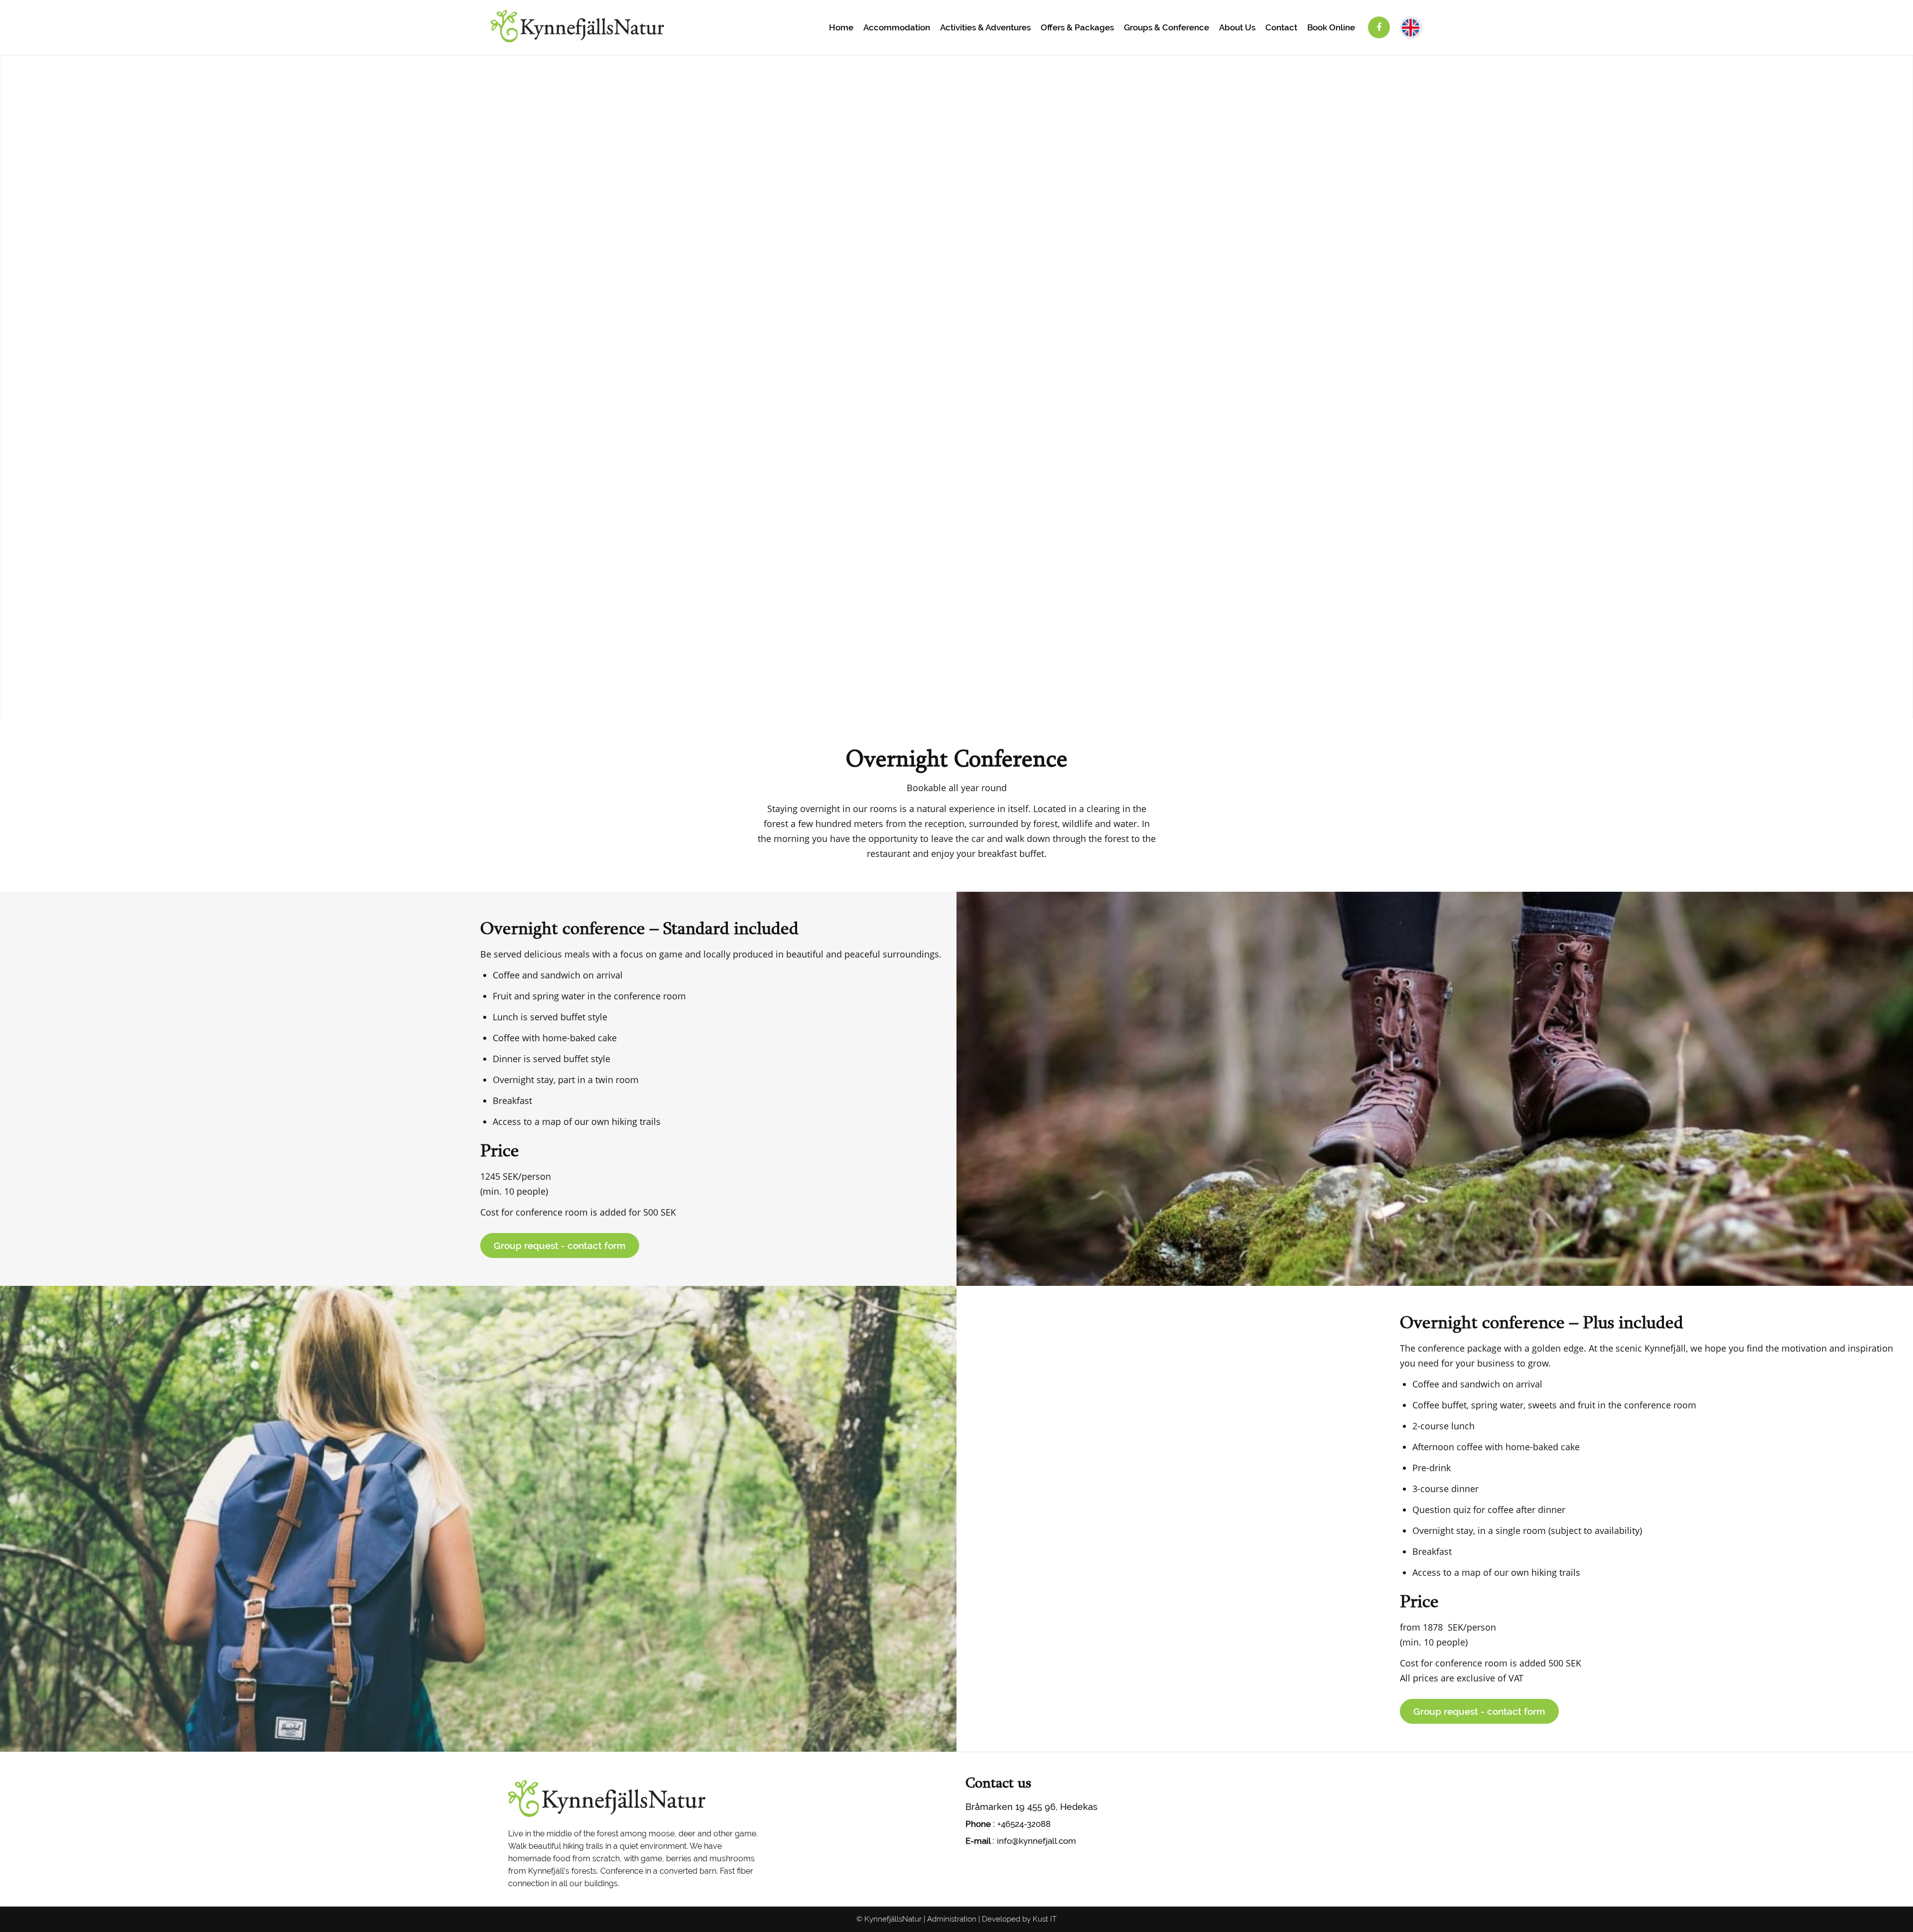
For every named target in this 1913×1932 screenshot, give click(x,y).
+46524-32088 (1024, 1824)
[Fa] (1379, 27)
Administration (952, 1919)
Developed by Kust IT (1019, 1919)
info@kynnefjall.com (1036, 1841)
